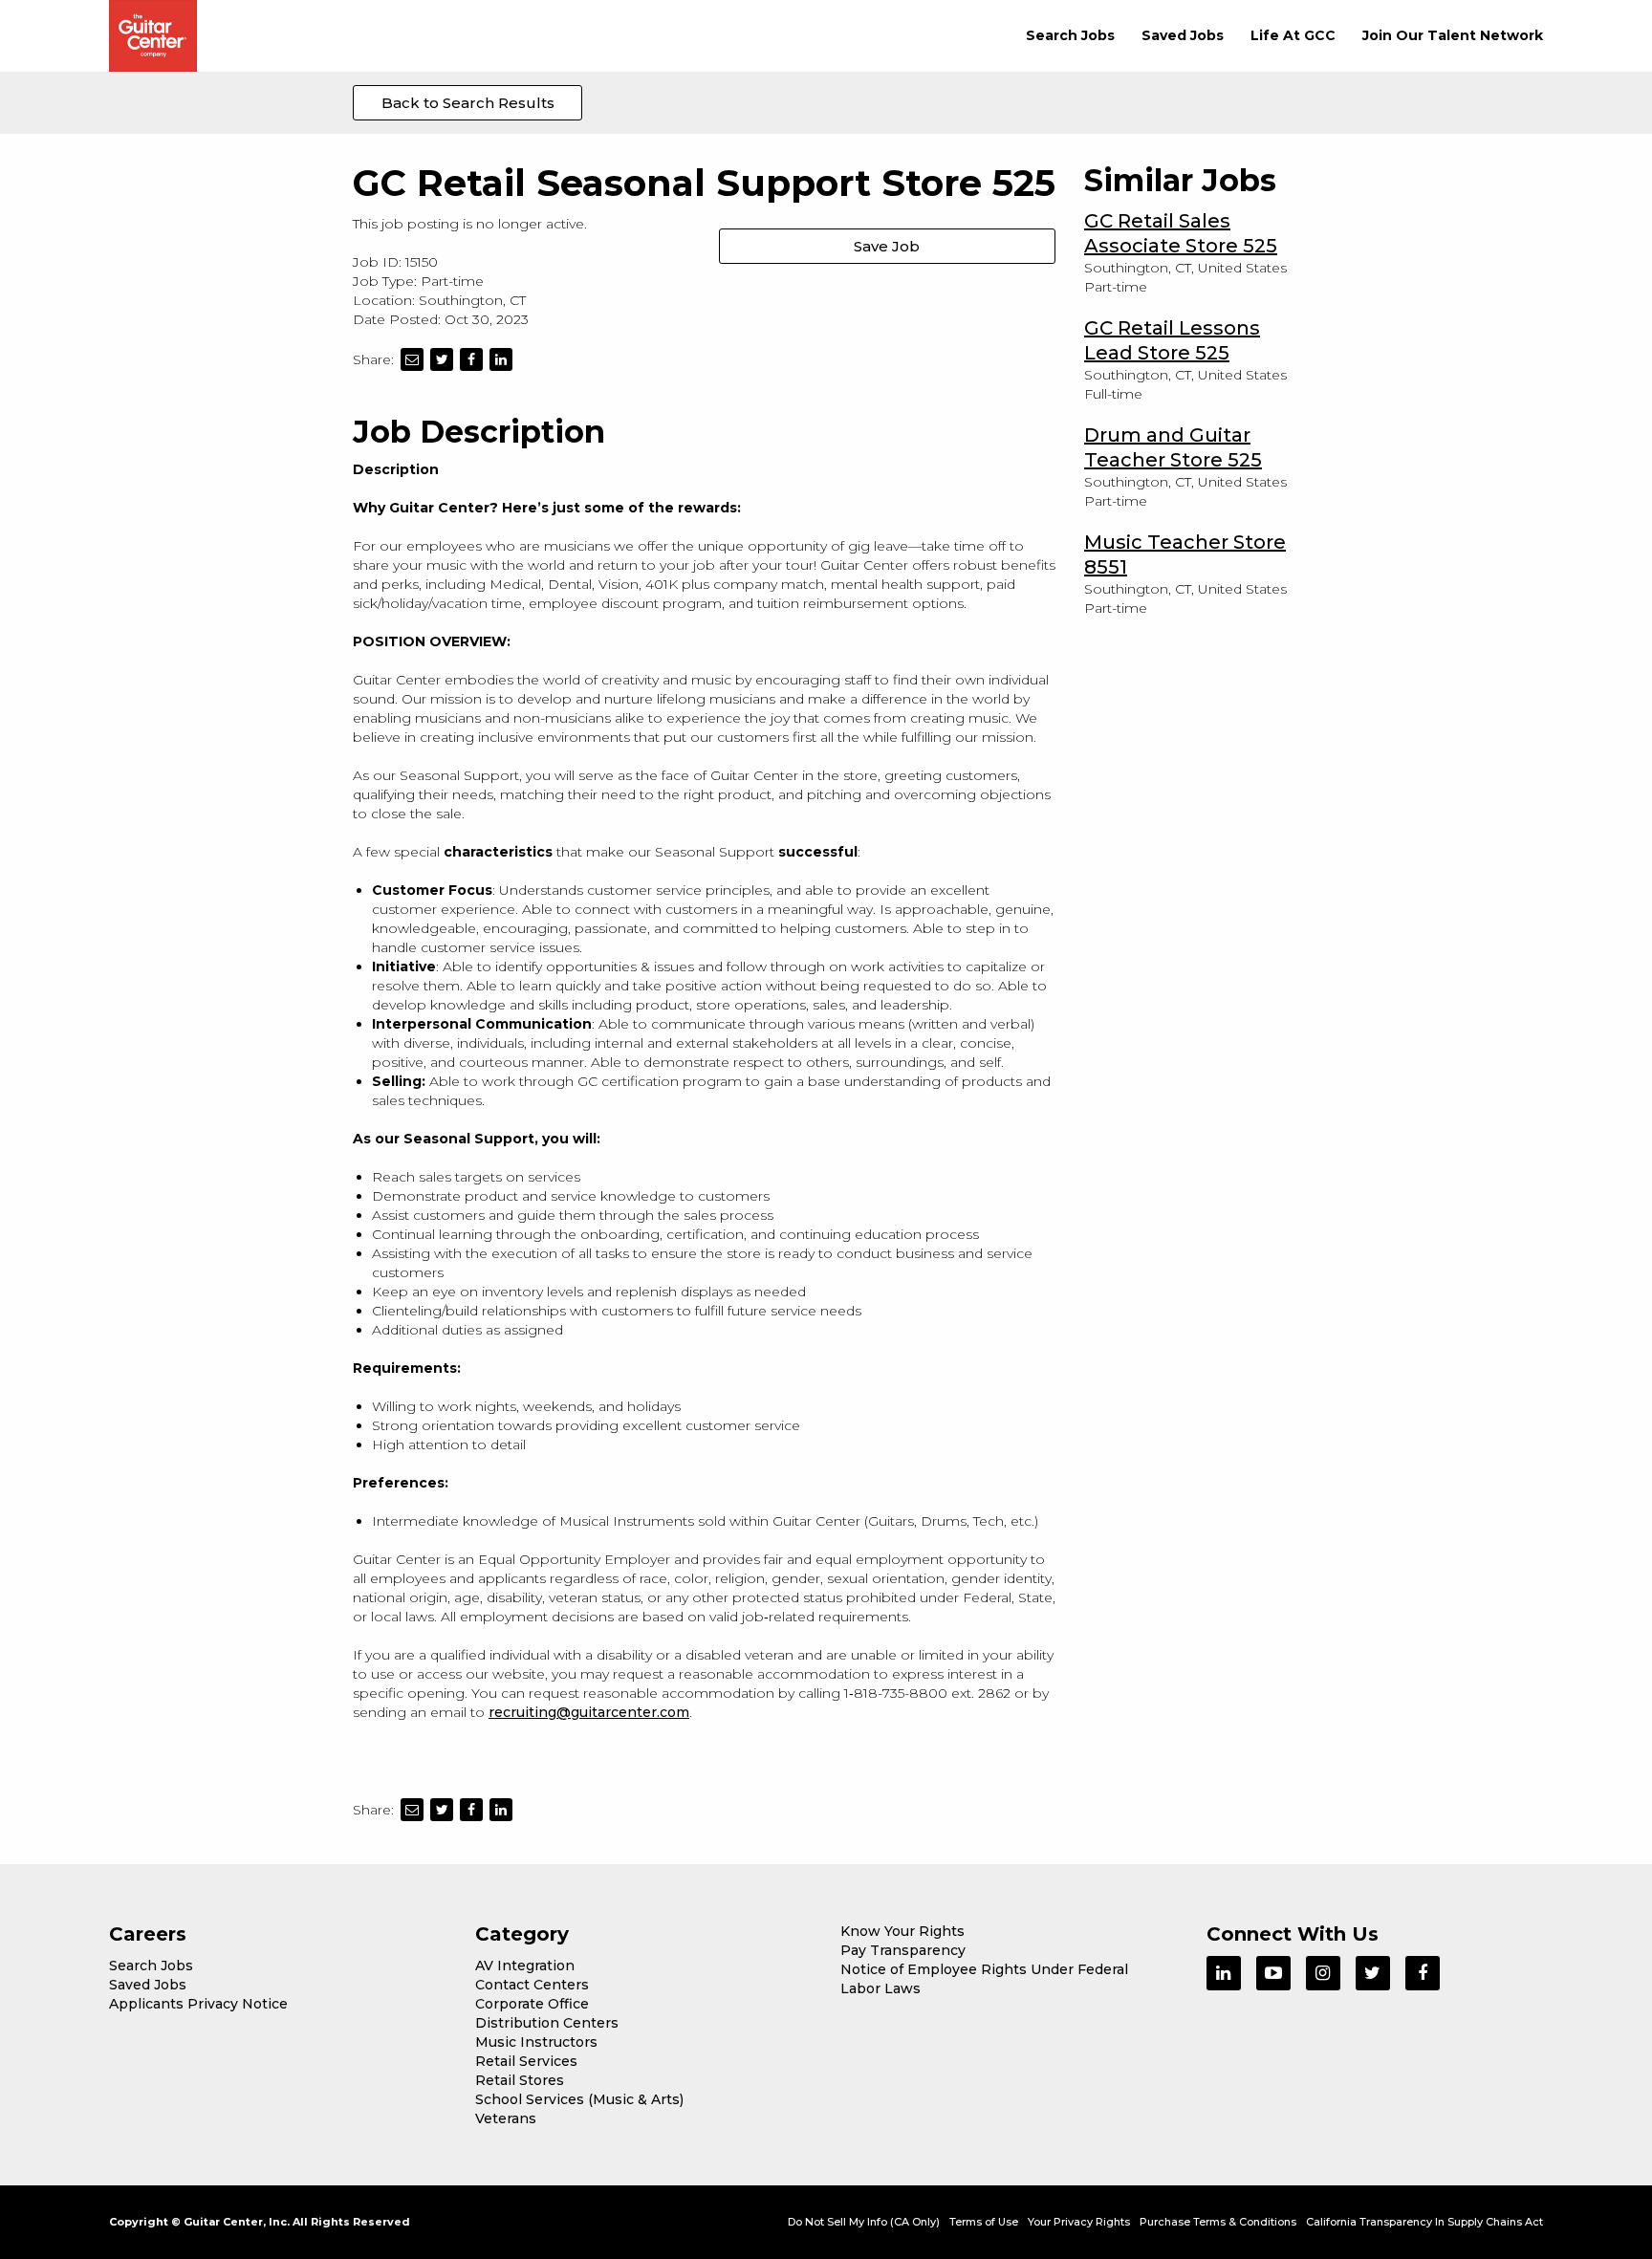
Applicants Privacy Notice (198, 2004)
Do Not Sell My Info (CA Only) (864, 2222)
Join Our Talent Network (1453, 35)
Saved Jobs (1183, 35)
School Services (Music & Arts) (579, 2099)
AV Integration (525, 1966)
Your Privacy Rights (1079, 2222)
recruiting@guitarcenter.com (589, 1712)
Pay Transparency (903, 1950)
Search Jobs (1070, 35)
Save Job (887, 246)
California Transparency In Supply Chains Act (1424, 2222)
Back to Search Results (468, 103)
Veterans (506, 2118)
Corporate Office (532, 2004)
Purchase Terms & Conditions (1218, 2222)
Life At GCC (1293, 35)
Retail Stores (520, 2080)
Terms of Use (984, 2222)
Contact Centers (532, 1985)
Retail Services (526, 2061)
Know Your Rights (902, 1931)
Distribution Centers (547, 2023)
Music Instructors (536, 2042)
